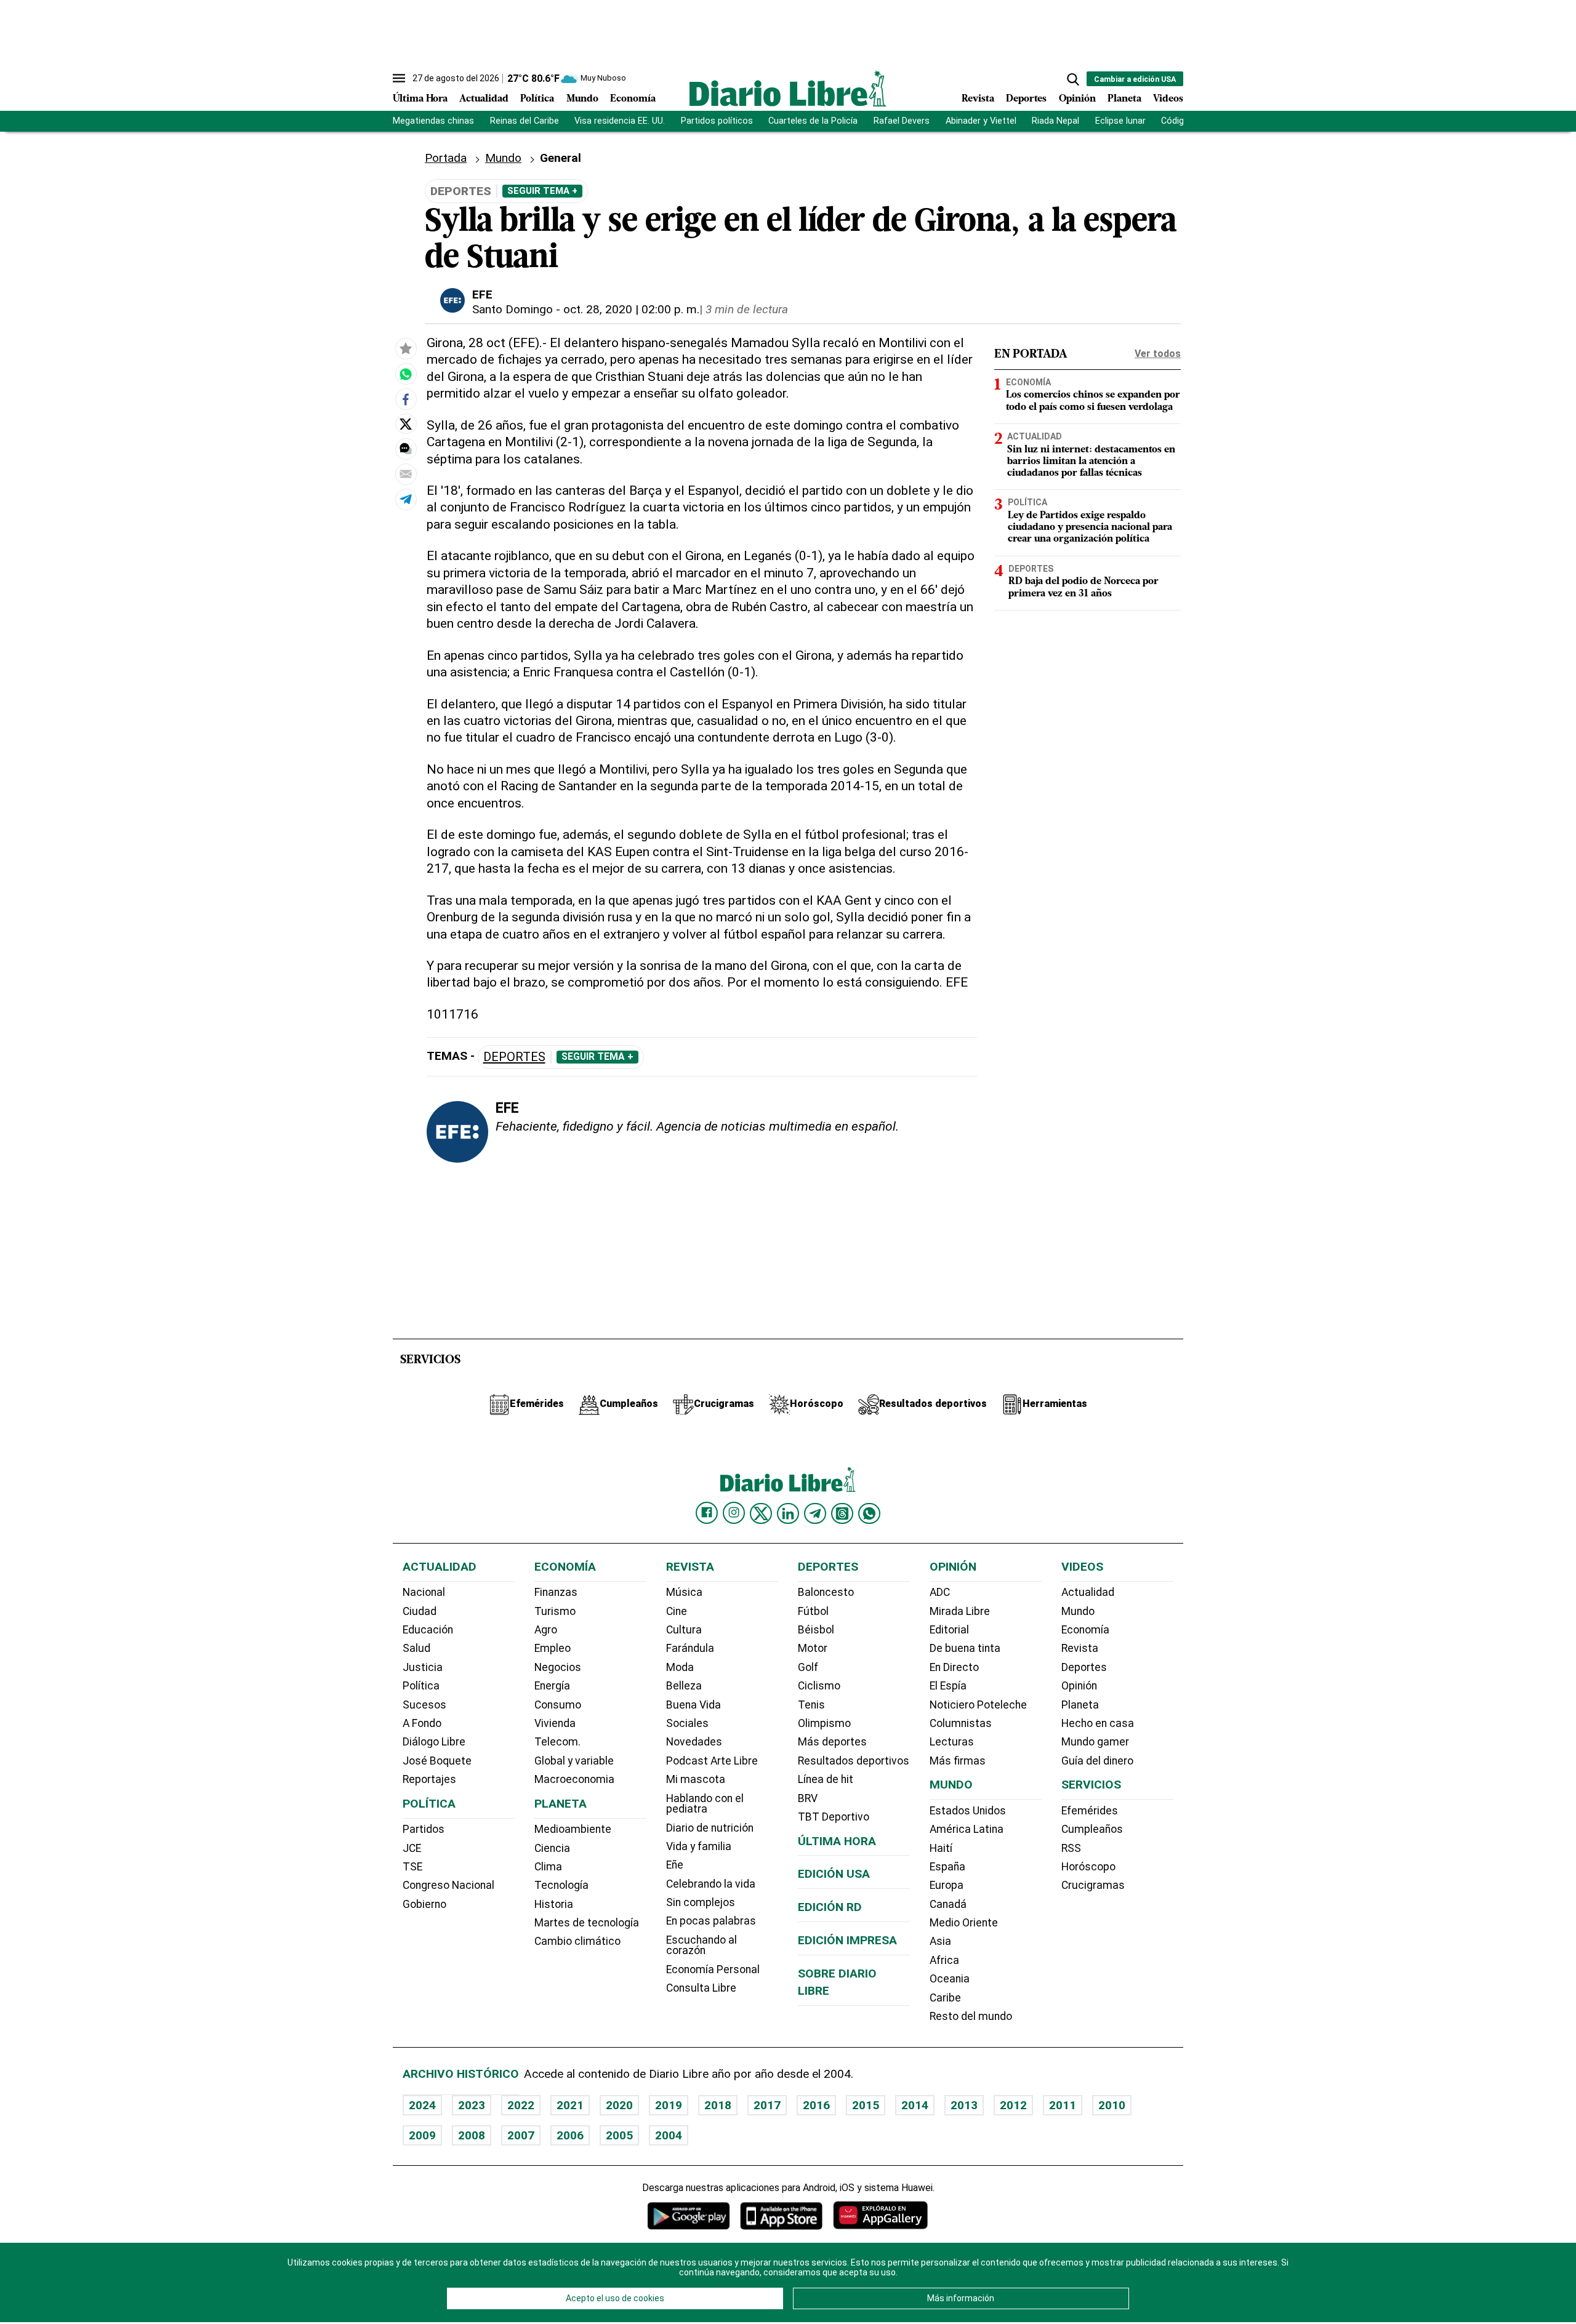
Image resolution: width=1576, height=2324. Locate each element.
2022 (521, 2105)
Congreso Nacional (448, 1885)
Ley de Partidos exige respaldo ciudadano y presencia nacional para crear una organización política (1090, 527)
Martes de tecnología (587, 1923)
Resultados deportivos (854, 1761)
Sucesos (424, 1705)
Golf (808, 1667)
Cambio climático (577, 1941)
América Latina (967, 1829)
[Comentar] (406, 449)
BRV (808, 1798)
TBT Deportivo (834, 1817)
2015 (866, 2105)
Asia (940, 1941)
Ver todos (1158, 354)
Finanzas (556, 1592)
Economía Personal (713, 1969)
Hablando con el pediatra (705, 1804)
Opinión (1077, 99)
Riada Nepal (1055, 121)
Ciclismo (819, 1686)
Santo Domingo (513, 309)
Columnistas (961, 1723)
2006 (570, 2135)
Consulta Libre (701, 1988)
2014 (915, 2105)
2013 (964, 2105)
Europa (947, 1885)
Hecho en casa (1098, 1723)
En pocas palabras (711, 1921)
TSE (412, 1867)
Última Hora (420, 99)
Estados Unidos (968, 1811)
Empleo (553, 1648)
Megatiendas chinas (433, 121)
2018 (718, 2105)
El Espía (948, 1686)
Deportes (1026, 99)
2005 (619, 2135)
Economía (633, 99)
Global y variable (574, 1761)
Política (537, 99)
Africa (944, 1960)
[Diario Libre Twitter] (761, 1513)
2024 (422, 2105)
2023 (472, 2105)
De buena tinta (965, 1648)
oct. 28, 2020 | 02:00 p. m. (631, 309)
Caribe (945, 1998)
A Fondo (422, 1723)
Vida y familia (699, 1846)
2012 (1013, 2105)
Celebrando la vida (711, 1884)
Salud (416, 1648)
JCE (412, 1848)
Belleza (684, 1686)
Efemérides (1090, 1811)
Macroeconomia (574, 1779)
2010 (1112, 2105)
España (947, 1867)
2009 (422, 2135)
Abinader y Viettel (981, 121)
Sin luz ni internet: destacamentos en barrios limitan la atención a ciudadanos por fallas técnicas (1091, 462)
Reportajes (429, 1779)
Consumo (558, 1705)
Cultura (684, 1630)
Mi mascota (696, 1779)
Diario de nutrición (710, 1828)
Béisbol (816, 1630)
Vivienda (555, 1723)
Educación (428, 1630)
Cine (677, 1611)
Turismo (555, 1611)
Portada (446, 158)
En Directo (954, 1667)
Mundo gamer (1095, 1742)
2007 (521, 2135)
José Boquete (437, 1761)
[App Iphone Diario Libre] (781, 2215)
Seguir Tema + (542, 191)
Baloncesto (826, 1592)
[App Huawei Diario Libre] (880, 2215)
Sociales (687, 1723)
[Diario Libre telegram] (815, 1513)
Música (684, 1592)
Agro (546, 1630)
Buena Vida (694, 1705)
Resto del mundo (971, 2016)
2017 (767, 2105)
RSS (1071, 1848)
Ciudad (420, 1611)
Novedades (694, 1742)
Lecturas (952, 1742)
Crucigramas (1093, 1885)
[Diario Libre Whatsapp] (869, 1513)
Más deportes (832, 1742)
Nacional (424, 1592)
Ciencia (552, 1848)
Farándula (690, 1648)
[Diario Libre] (788, 88)
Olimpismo (824, 1723)
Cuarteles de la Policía (813, 121)
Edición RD (830, 1907)
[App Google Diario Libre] (689, 2215)
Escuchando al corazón (702, 1945)
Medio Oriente (964, 1923)
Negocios (558, 1667)
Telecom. (557, 1742)
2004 (669, 2135)
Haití (941, 1848)
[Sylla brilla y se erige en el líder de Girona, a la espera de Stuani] (406, 374)
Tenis (811, 1705)
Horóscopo (1088, 1867)
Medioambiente (573, 1829)
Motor (813, 1648)
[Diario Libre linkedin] (788, 1513)
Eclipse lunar (1120, 121)
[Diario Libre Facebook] (707, 1513)
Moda (680, 1667)
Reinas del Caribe (525, 121)
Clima (548, 1867)
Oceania (950, 1979)
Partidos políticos (717, 121)
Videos (1168, 99)
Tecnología (561, 1885)
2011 (1063, 2105)
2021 (570, 2105)
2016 (816, 2105)
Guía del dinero (1097, 1761)
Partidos (424, 1829)
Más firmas (958, 1761)
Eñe (675, 1865)
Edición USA (834, 1874)
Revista (978, 99)
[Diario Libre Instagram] (734, 1513)
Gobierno (424, 1904)
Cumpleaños (1092, 1829)
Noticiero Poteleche (978, 1705)
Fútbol (813, 1611)
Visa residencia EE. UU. (620, 121)
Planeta (1124, 99)
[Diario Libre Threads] (842, 1513)
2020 (619, 2105)
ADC (940, 1592)
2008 (472, 2135)
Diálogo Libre (434, 1742)
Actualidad (484, 99)
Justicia (423, 1667)
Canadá (948, 1904)
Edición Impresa (847, 1940)
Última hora (837, 1841)
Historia (554, 1904)
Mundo (582, 99)
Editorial (949, 1630)
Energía (552, 1686)
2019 (669, 2105)
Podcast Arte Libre (712, 1761)
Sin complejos (701, 1902)
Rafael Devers (902, 121)
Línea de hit (826, 1779)
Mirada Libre (960, 1611)
